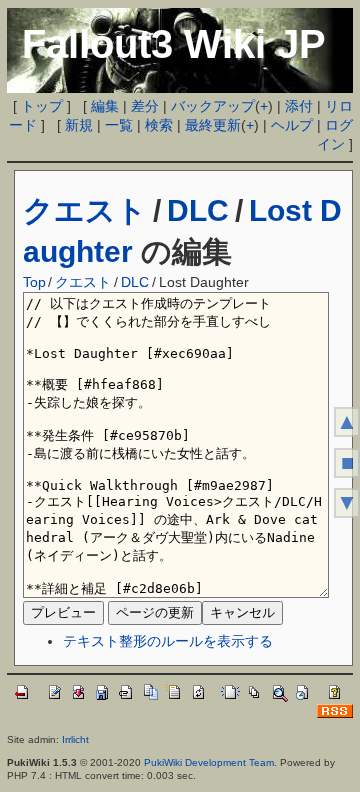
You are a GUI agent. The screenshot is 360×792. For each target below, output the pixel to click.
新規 (79, 125)
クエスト (85, 210)
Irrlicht (75, 739)
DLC (198, 210)
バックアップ (213, 106)
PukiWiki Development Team (209, 762)
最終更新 (213, 125)
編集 (105, 106)
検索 (159, 125)
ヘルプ (292, 125)
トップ (42, 106)
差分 (145, 106)
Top (34, 282)
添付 (299, 106)
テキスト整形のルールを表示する (168, 641)
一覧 (119, 125)
